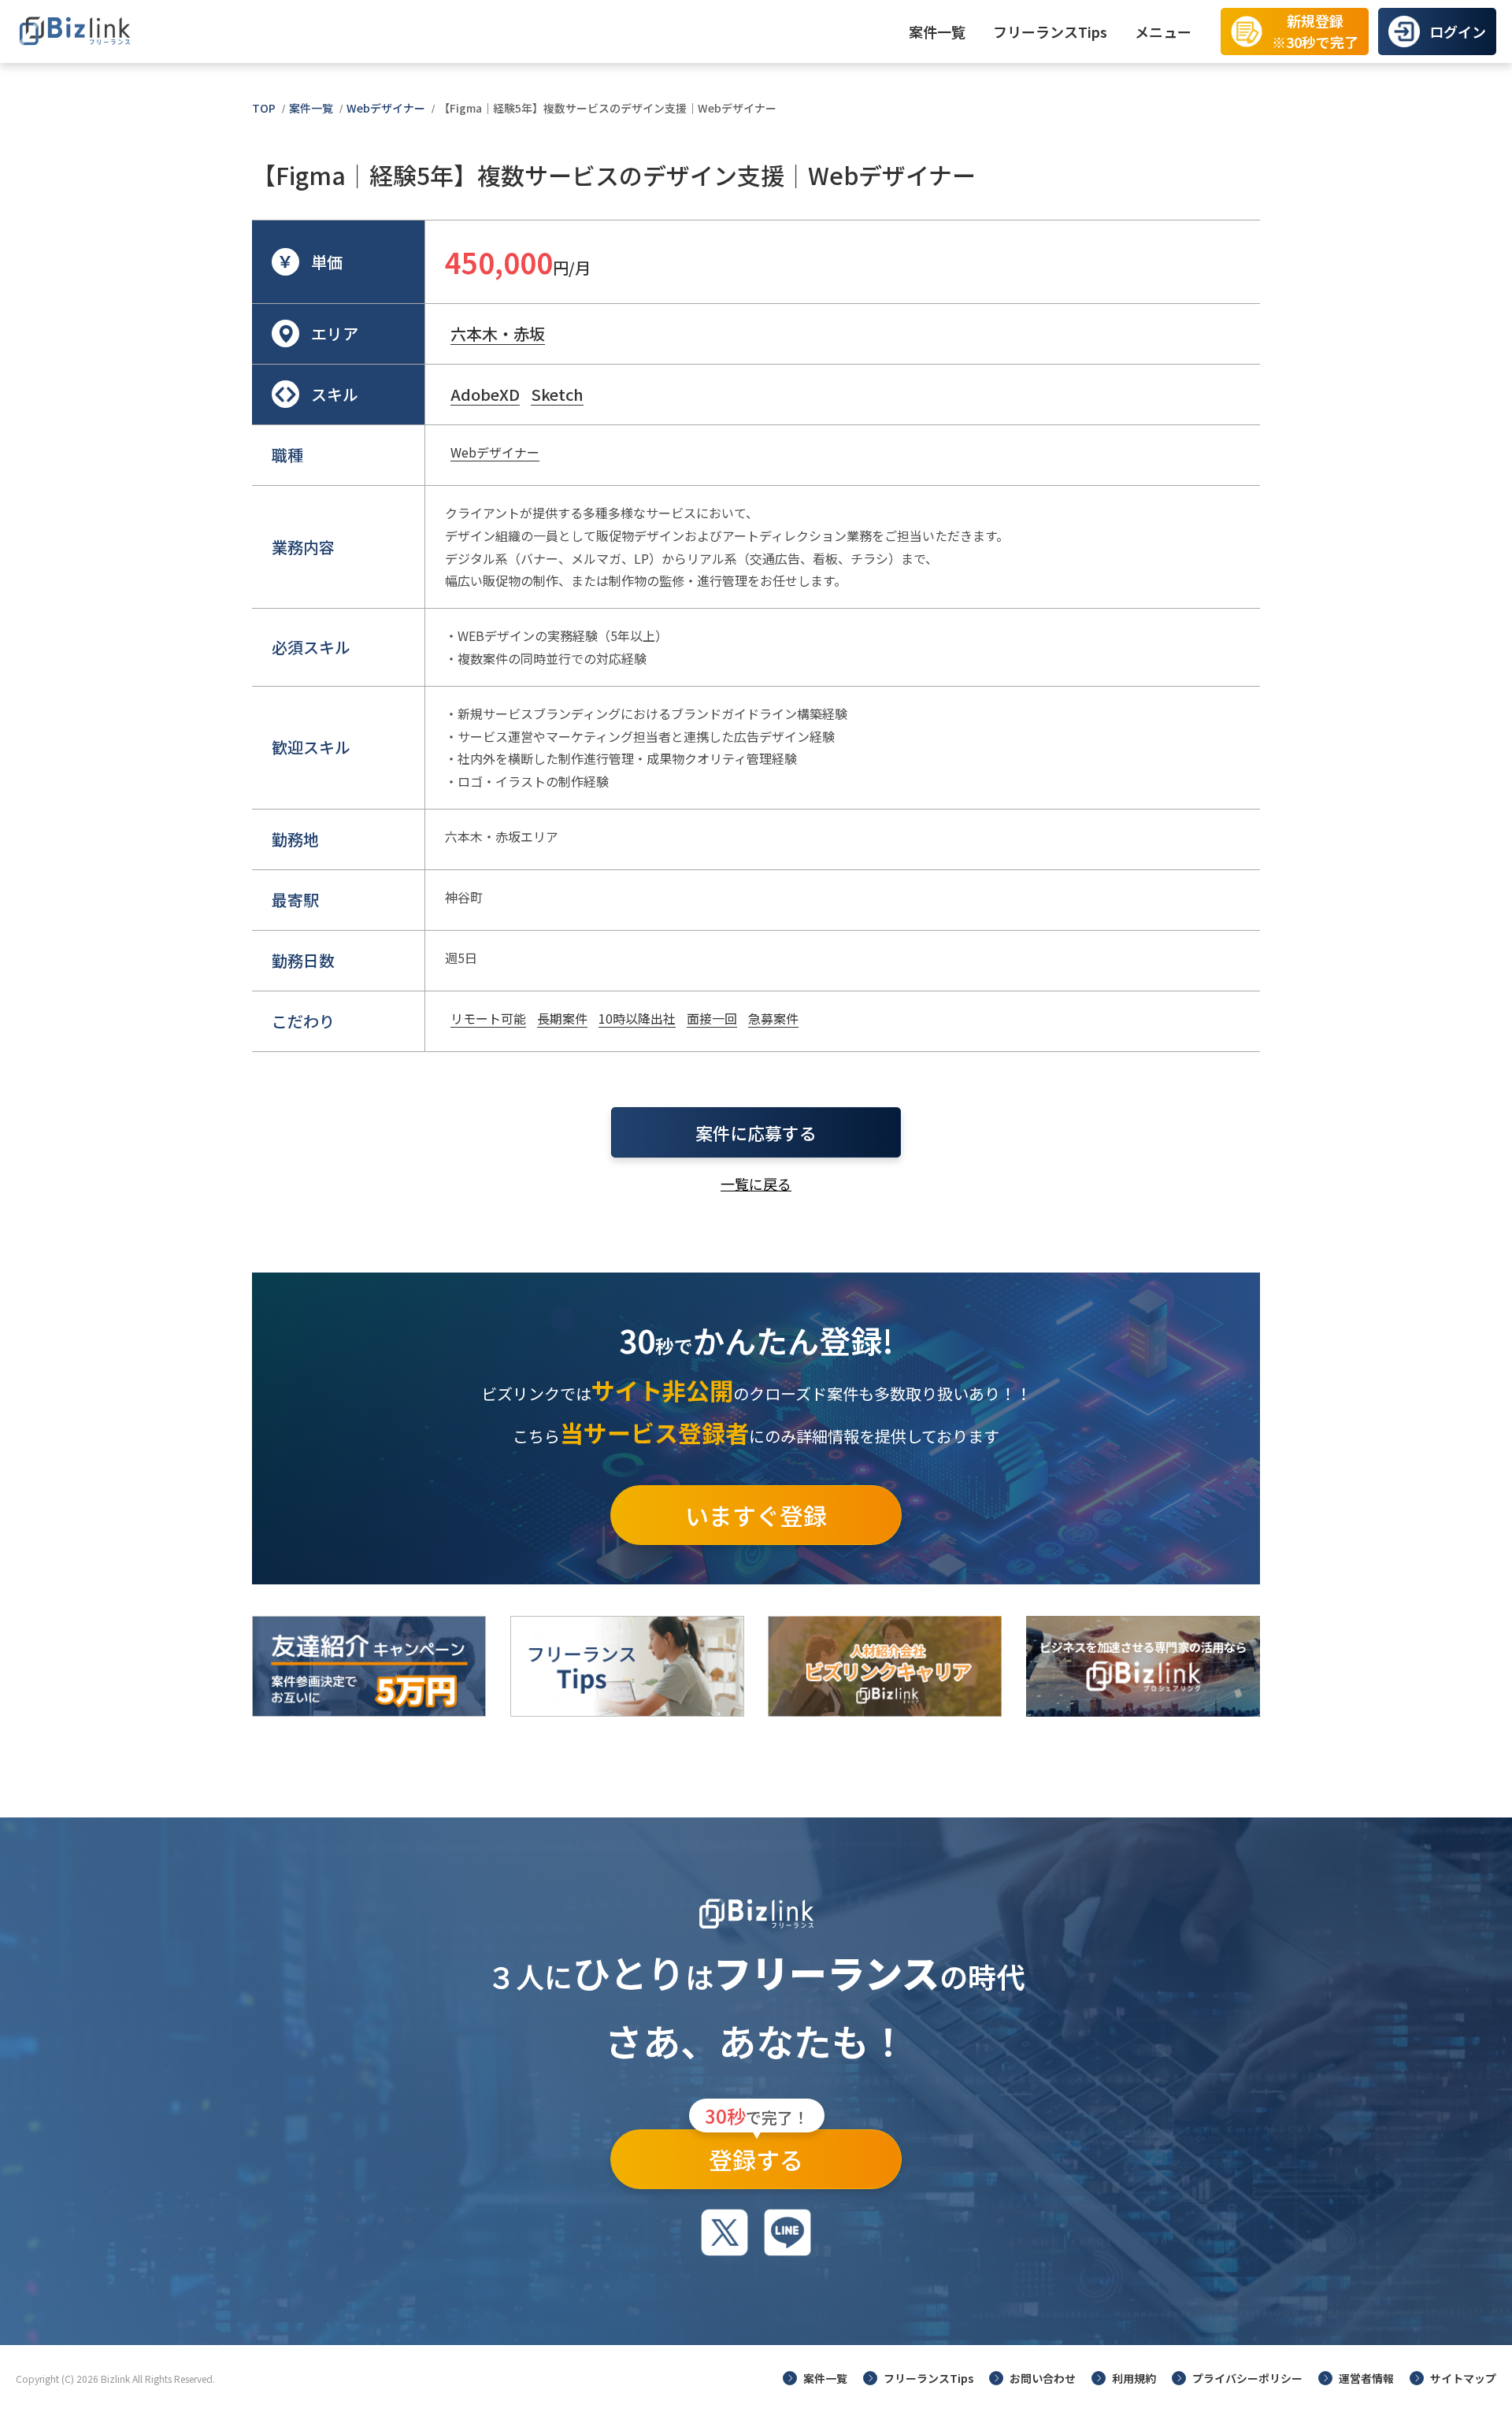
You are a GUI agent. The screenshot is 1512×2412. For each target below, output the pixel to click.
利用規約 (1134, 2378)
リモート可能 (488, 1018)
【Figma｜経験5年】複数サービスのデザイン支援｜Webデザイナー (608, 108)
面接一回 (712, 1018)
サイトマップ (1463, 2378)
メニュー (1163, 31)
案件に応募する (756, 1132)
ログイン (1458, 31)
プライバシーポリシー (1247, 2378)
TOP (264, 108)
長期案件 (562, 1018)
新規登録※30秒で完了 (1315, 31)
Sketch (557, 394)
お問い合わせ (1043, 2378)
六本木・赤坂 (498, 333)
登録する (757, 2153)
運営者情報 (1366, 2378)
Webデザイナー (386, 108)
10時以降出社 (637, 1018)
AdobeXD (485, 394)
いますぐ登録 (756, 1515)
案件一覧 (937, 31)
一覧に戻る (756, 1184)
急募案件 (773, 1018)
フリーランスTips (1050, 31)
